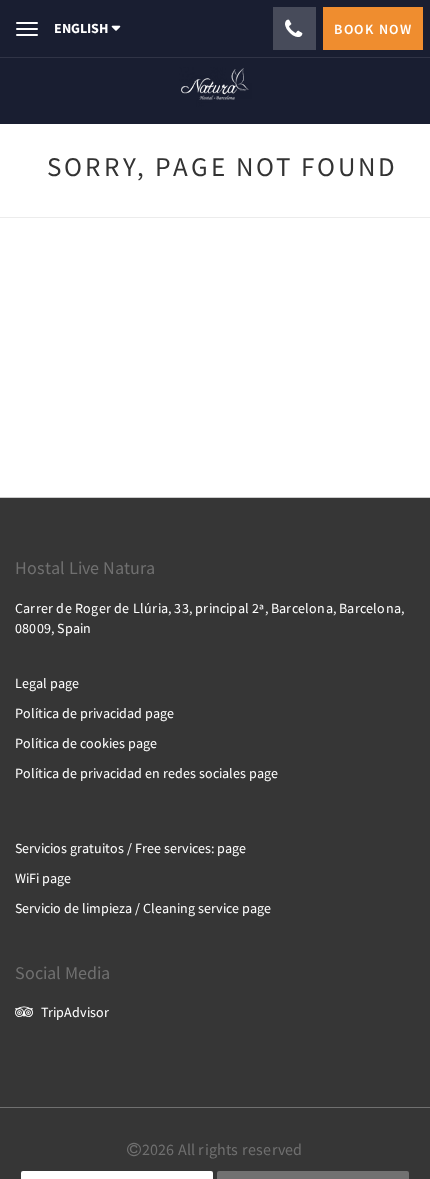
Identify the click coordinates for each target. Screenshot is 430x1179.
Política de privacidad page (94, 713)
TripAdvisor (75, 1012)
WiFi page (43, 878)
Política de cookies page (86, 743)
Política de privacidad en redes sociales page (146, 773)
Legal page (47, 683)
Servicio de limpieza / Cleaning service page (143, 908)
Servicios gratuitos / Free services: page (130, 848)
